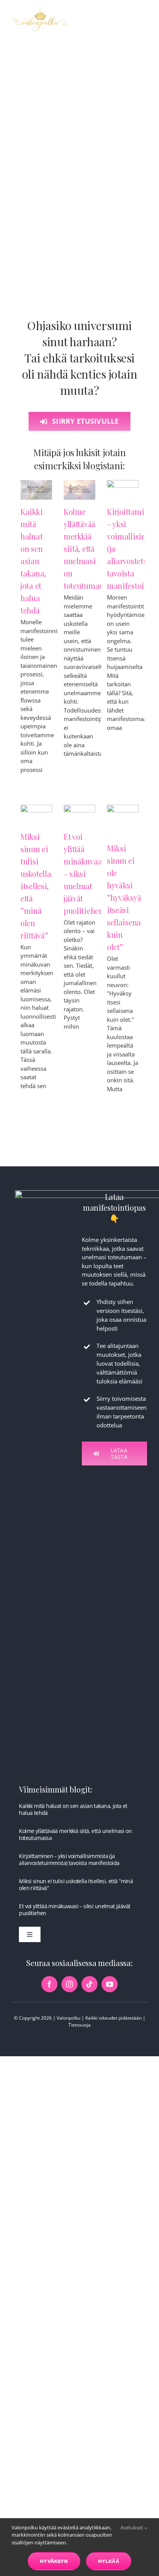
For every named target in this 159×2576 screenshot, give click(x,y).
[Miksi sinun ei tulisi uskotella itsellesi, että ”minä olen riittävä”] (36, 815)
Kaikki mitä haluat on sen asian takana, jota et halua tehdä (33, 561)
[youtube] (110, 1984)
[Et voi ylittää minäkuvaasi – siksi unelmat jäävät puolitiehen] (79, 815)
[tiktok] (90, 1984)
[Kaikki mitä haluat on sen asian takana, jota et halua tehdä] (36, 490)
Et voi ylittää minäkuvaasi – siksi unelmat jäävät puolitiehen (74, 1910)
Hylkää (109, 2561)
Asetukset (132, 2527)
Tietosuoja (79, 2025)
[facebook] (49, 1984)
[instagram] (69, 1984)
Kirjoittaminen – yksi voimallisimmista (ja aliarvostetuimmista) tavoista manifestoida (69, 1859)
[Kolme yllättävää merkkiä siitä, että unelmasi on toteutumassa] (79, 490)
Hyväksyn (54, 2561)
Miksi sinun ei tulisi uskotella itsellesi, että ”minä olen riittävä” (36, 886)
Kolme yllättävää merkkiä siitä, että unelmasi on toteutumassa (87, 548)
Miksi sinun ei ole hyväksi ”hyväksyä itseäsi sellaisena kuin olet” (124, 897)
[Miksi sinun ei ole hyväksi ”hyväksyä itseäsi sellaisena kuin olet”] (123, 820)
